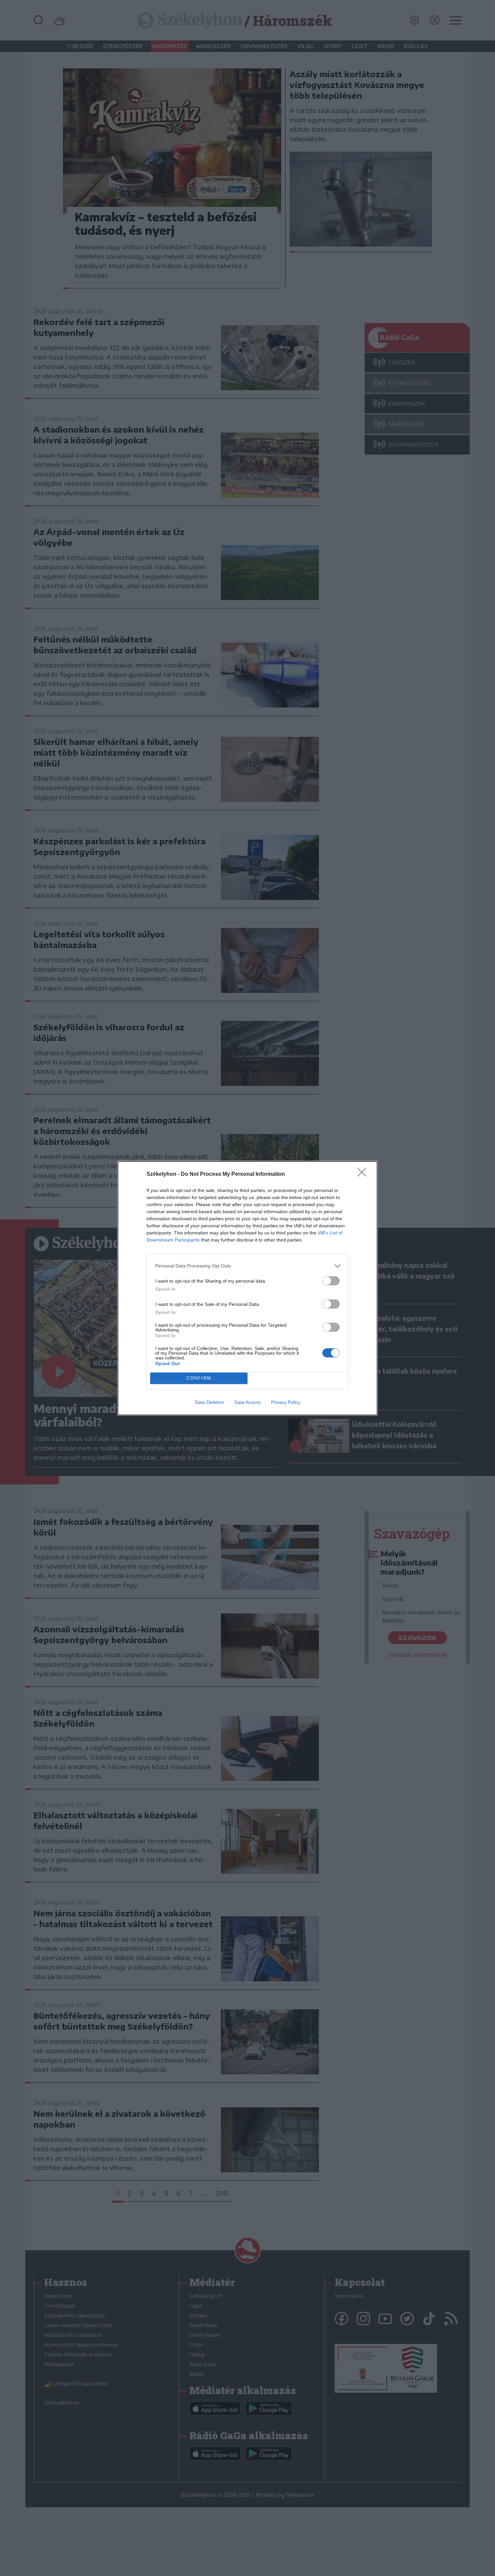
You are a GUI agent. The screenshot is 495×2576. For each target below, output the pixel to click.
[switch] (331, 1281)
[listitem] (247, 1266)
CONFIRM (199, 1378)
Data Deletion (209, 1402)
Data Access (247, 1402)
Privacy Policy (286, 1402)
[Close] (364, 1174)
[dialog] (247, 1288)
